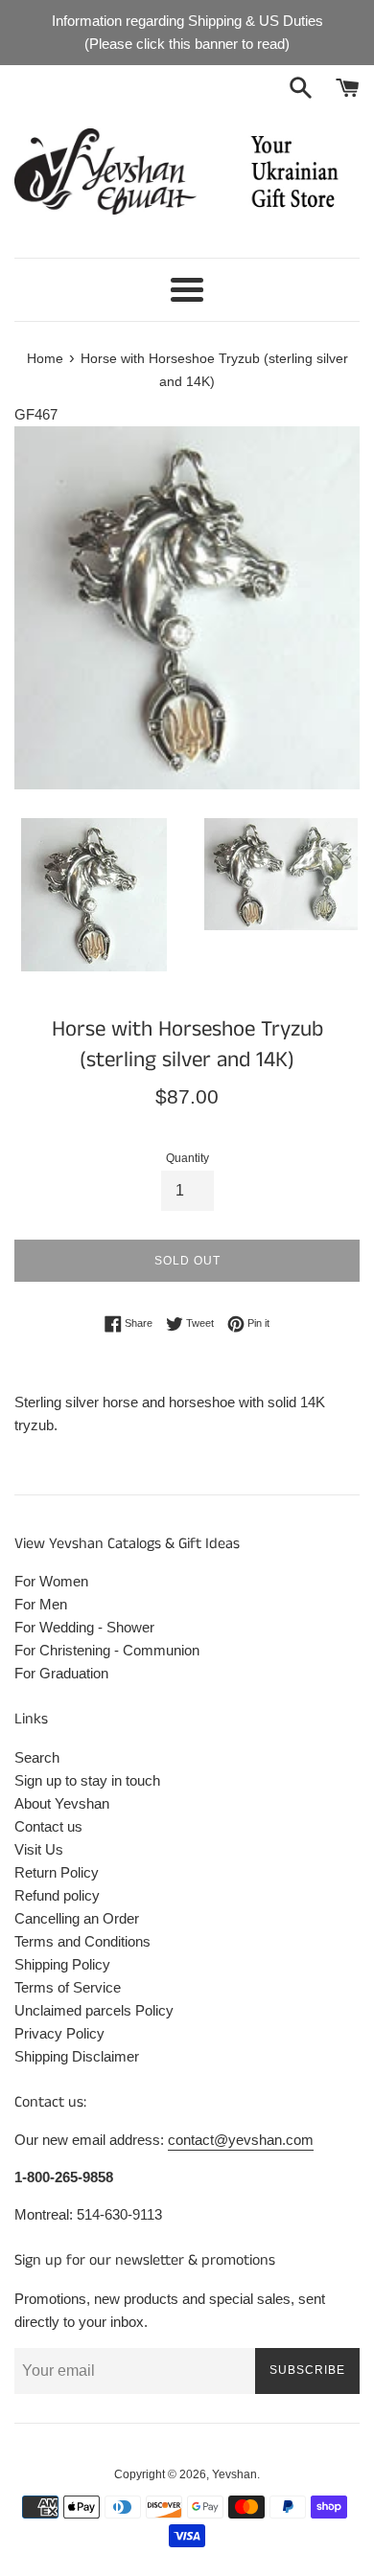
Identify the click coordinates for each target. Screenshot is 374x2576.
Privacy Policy (59, 2033)
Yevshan (234, 2474)
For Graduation (61, 1673)
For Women (51, 1581)
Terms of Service (68, 1987)
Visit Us (39, 1849)
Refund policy (57, 1895)
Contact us (48, 1826)
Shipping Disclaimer (77, 2056)
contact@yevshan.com (241, 2140)
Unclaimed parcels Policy (94, 2010)
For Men (41, 1604)
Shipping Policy (62, 1964)
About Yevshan (62, 1803)
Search (37, 1757)
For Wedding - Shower (84, 1627)
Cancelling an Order (77, 1918)
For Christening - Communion (107, 1650)
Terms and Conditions (82, 1941)
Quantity (187, 1158)
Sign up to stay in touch (87, 1780)
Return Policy (57, 1872)
